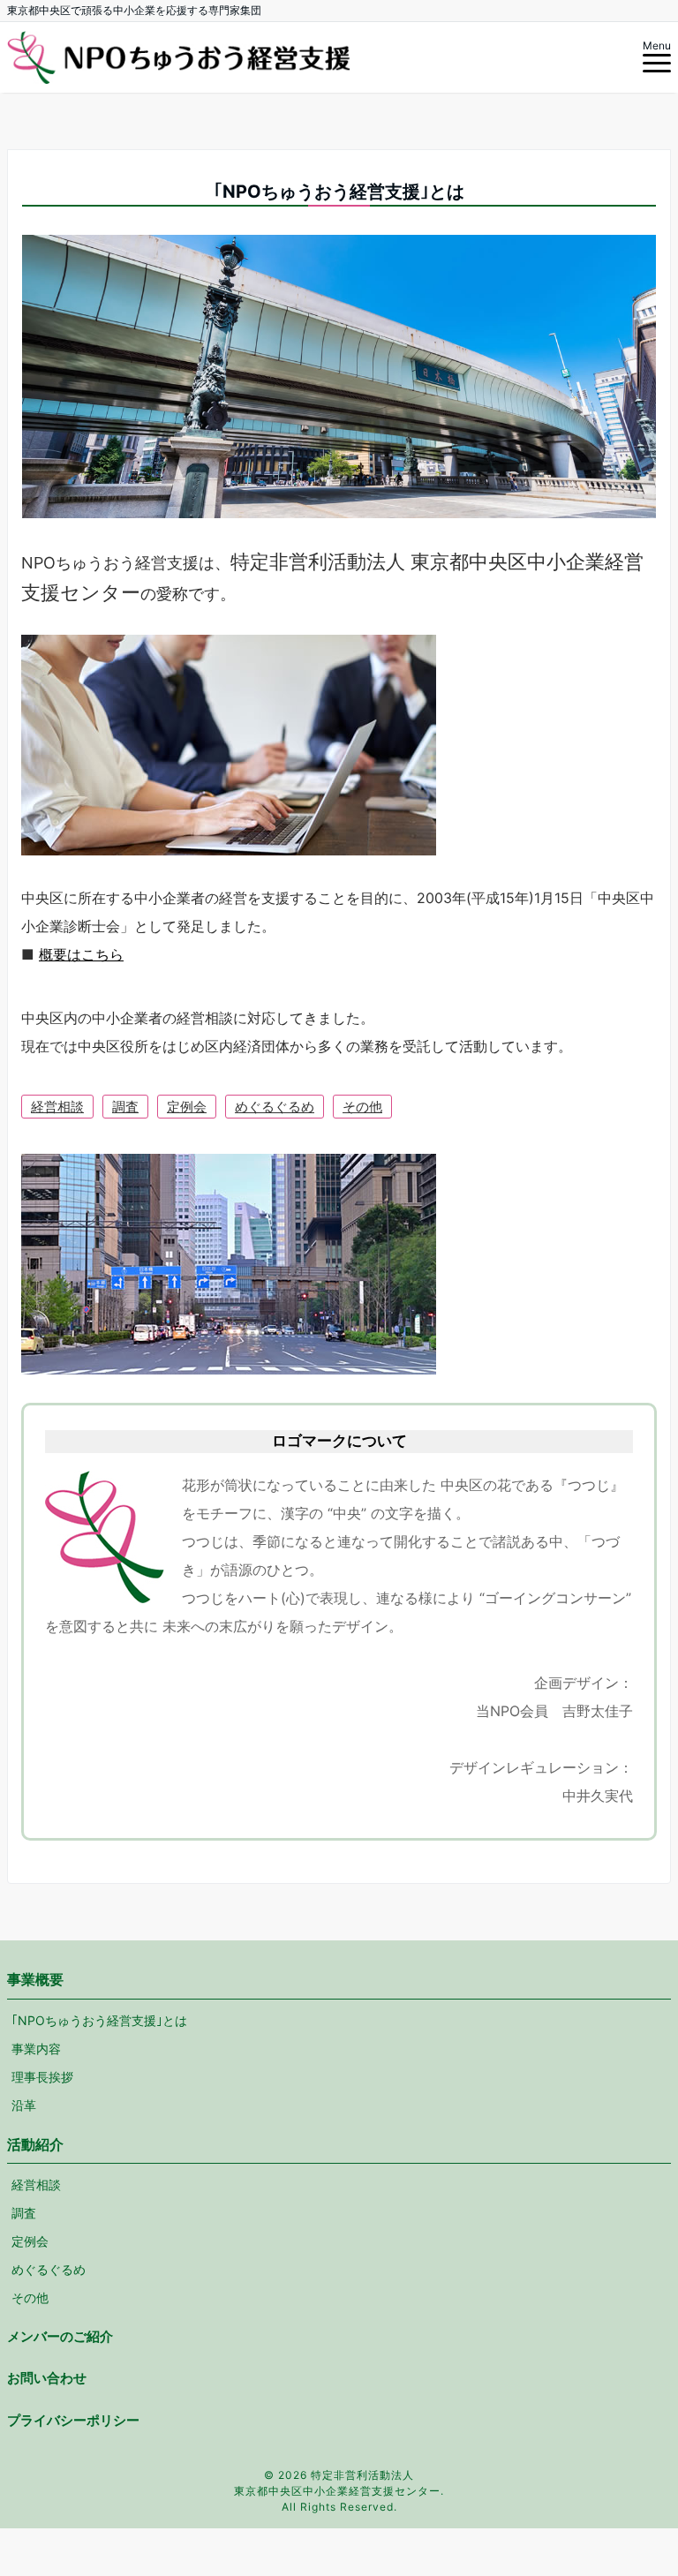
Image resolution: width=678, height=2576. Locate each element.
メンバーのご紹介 (60, 2336)
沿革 (24, 2105)
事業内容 (36, 2049)
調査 (125, 1107)
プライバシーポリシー (73, 2420)
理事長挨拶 (42, 2077)
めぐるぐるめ (275, 1107)
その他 (362, 1107)
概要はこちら (81, 954)
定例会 (187, 1107)
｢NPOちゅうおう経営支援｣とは (99, 2020)
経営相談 (57, 1107)
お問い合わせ (47, 2378)
